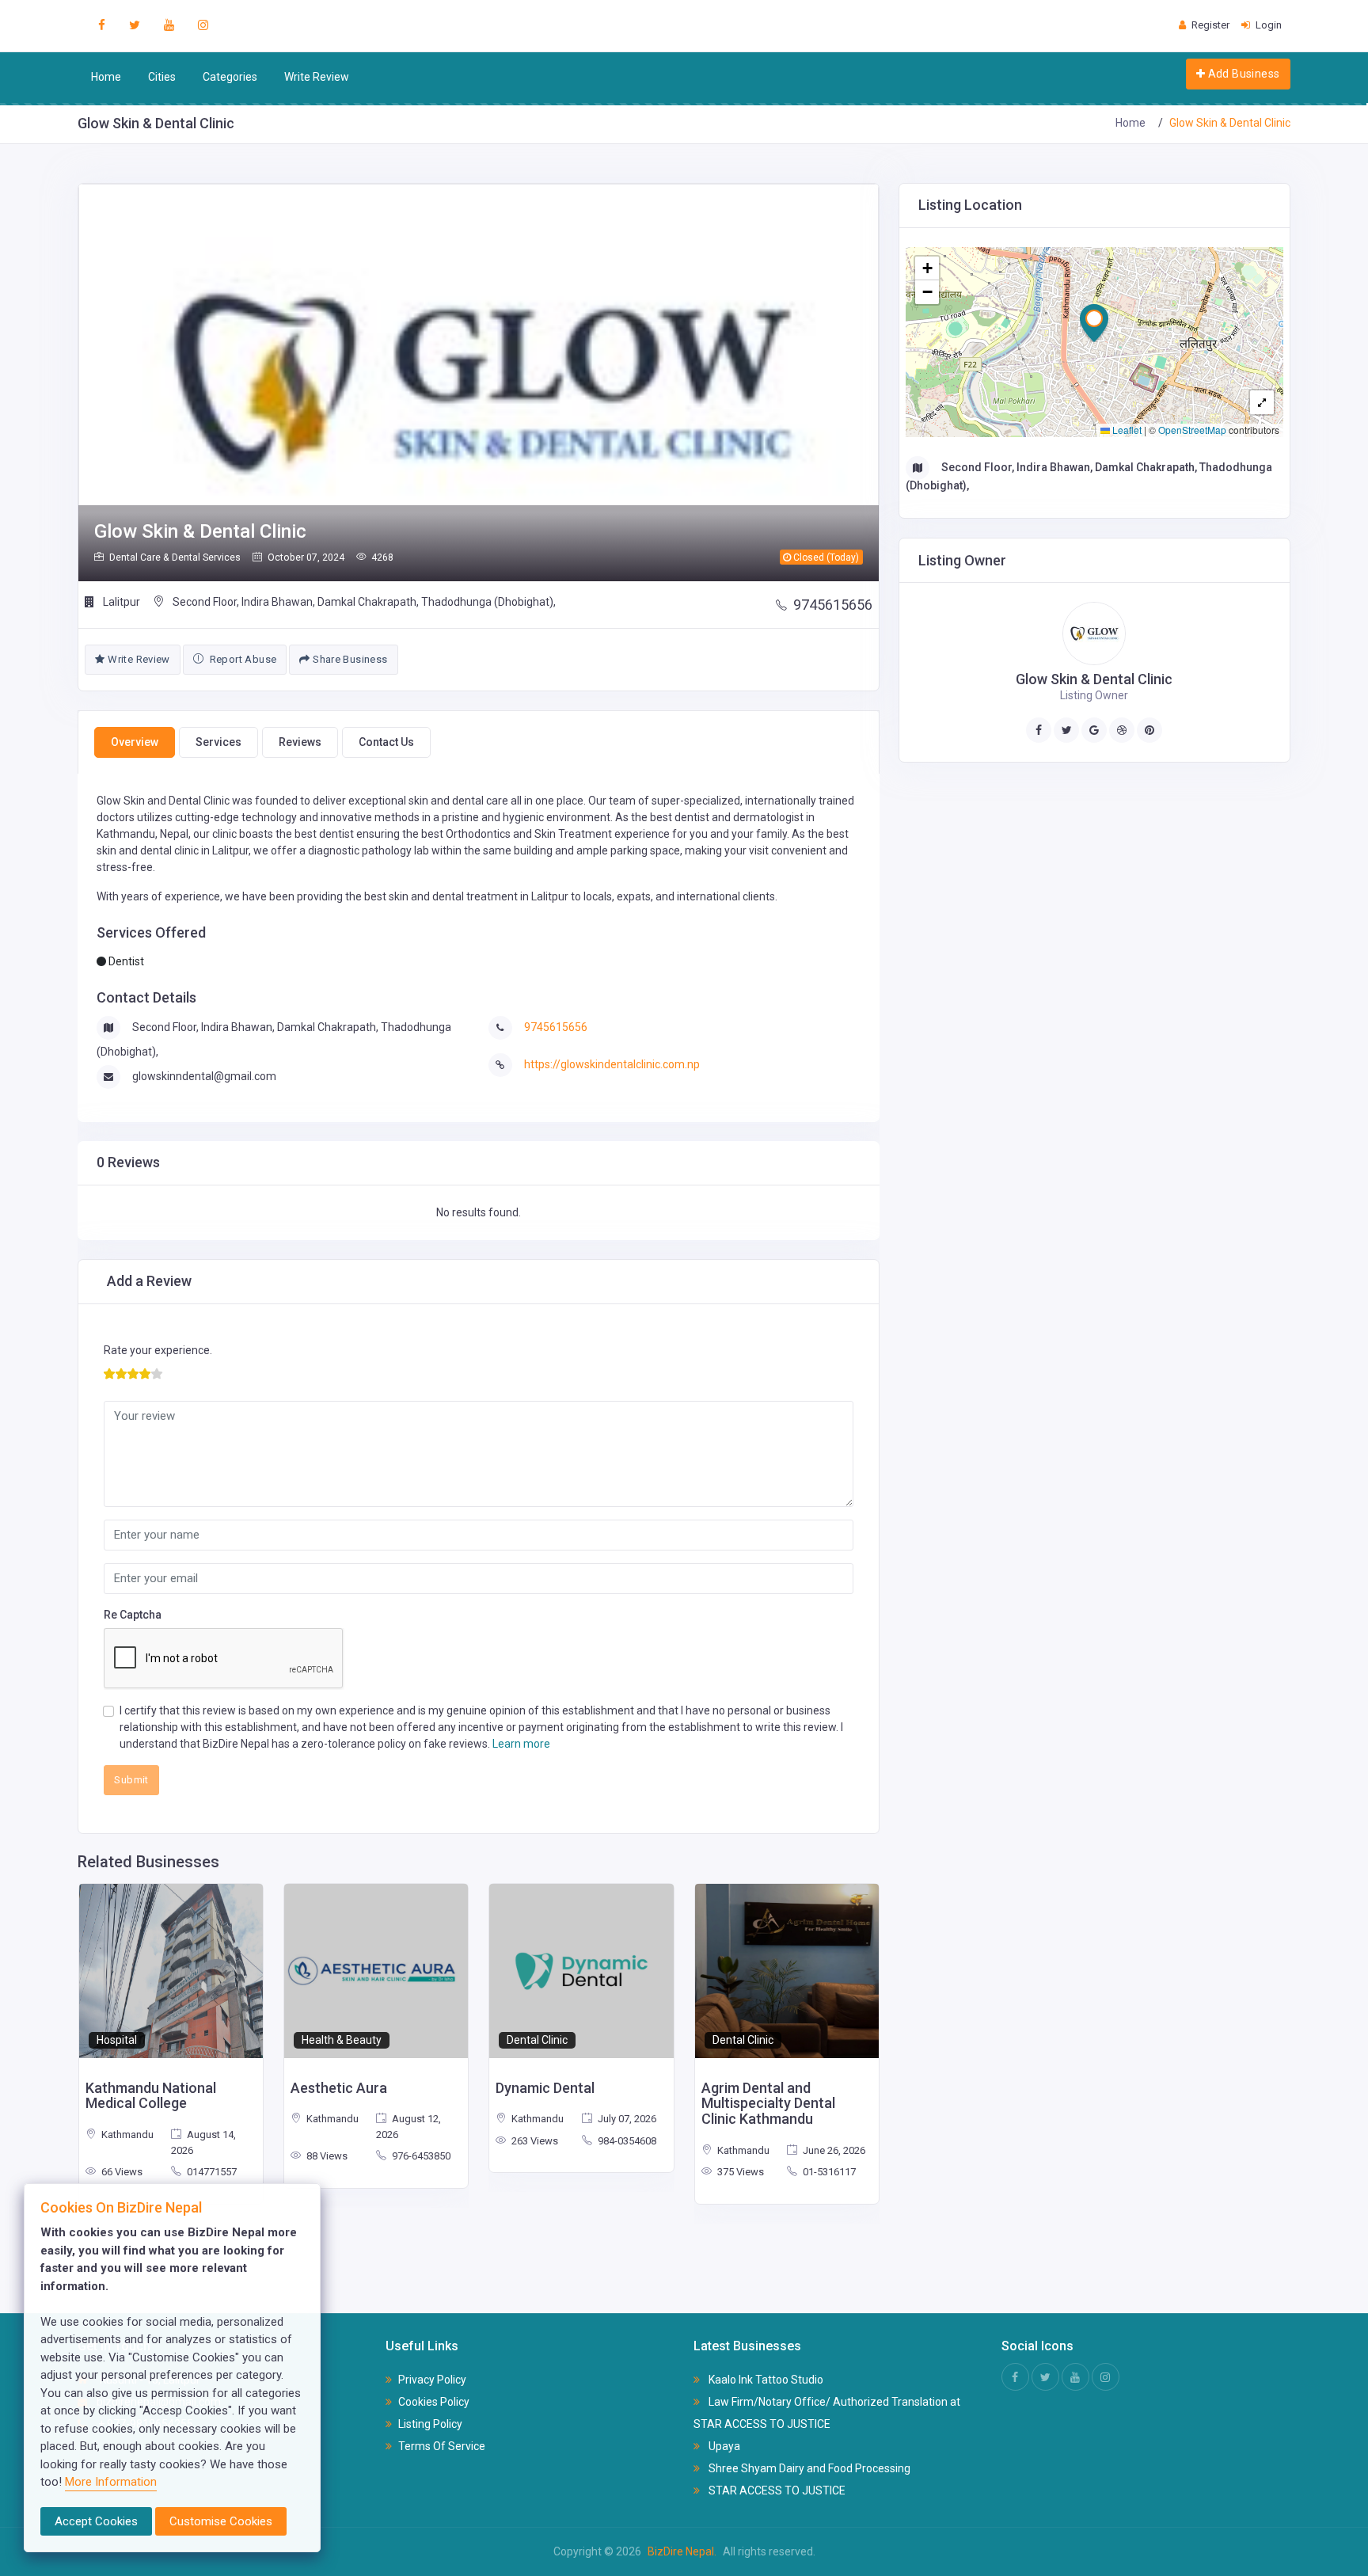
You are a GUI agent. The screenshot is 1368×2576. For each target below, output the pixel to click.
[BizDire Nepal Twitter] (135, 25)
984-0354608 (626, 2141)
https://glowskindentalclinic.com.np (612, 1064)
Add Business (1242, 74)
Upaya (723, 2446)
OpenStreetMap (1192, 430)
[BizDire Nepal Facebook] (102, 25)
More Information (111, 2482)
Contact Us (386, 742)
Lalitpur (120, 602)
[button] (1094, 323)
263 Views (534, 2141)
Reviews (300, 742)
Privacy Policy (432, 2380)
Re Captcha (133, 1615)
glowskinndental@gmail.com (204, 1076)
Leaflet (1126, 430)
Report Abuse (241, 659)
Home (106, 77)
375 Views (739, 2172)
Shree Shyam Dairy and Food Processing (808, 2468)
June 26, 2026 (833, 2150)
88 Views (326, 2156)
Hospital (117, 2040)
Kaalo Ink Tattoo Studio (765, 2380)
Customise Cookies (221, 2521)
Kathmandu (126, 2135)
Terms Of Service (442, 2446)
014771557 (211, 2172)
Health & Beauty (342, 2040)
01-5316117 (828, 2172)
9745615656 (833, 605)
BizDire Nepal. (682, 2551)
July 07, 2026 (626, 2119)
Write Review (317, 77)
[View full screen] (1262, 402)
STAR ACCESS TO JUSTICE (776, 2490)
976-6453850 (420, 2156)
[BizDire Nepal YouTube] (169, 25)
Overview (135, 742)
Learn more (521, 1744)
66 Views (121, 2172)
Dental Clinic (537, 2040)
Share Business (349, 659)
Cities (162, 77)
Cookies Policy (434, 2402)
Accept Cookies (96, 2521)
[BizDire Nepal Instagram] (203, 25)
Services (218, 742)
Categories (230, 77)
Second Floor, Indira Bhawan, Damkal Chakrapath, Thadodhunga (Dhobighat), (363, 602)
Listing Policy (430, 2424)
